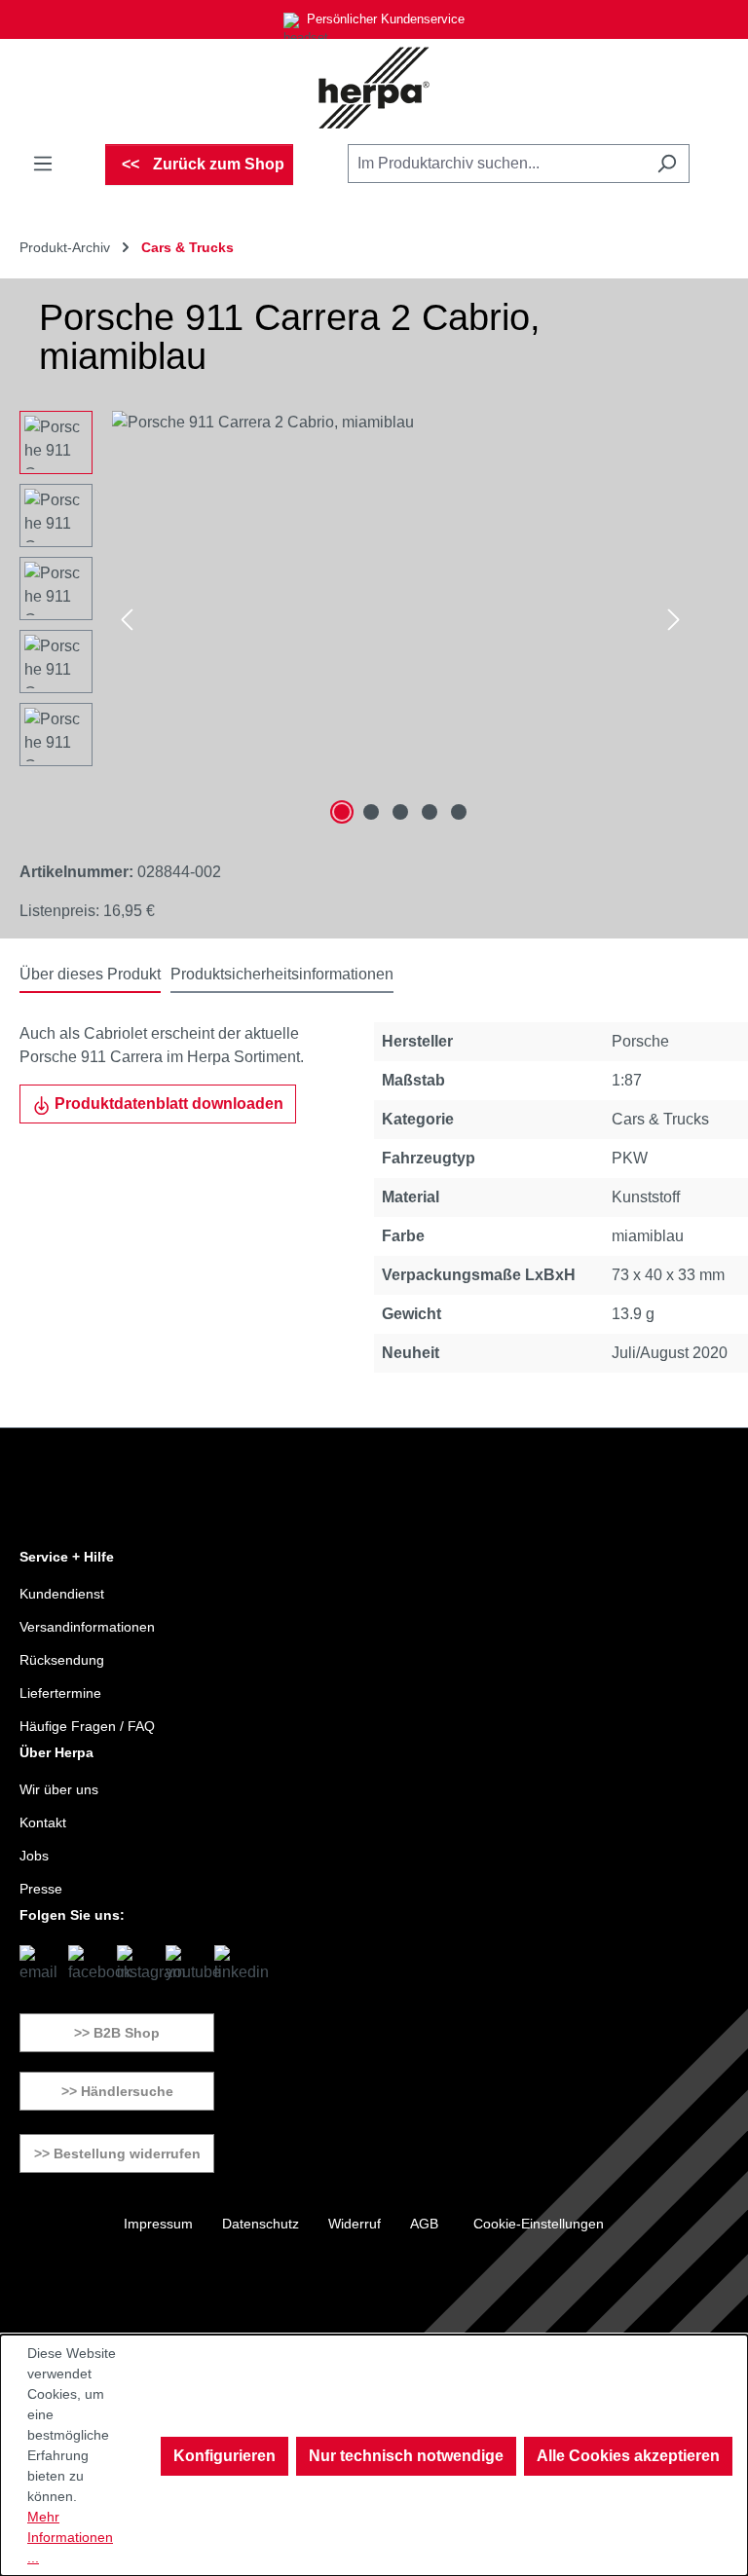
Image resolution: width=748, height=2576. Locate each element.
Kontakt (43, 1822)
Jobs (34, 1856)
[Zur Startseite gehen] (374, 88)
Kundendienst (62, 1594)
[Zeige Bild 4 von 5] (430, 812)
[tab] (90, 975)
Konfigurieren (224, 2456)
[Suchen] (667, 164)
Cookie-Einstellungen (539, 2224)
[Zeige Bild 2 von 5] (371, 812)
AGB (424, 2224)
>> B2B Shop (117, 2033)
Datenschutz (261, 2224)
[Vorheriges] (127, 621)
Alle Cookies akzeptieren (628, 2456)
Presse (41, 1889)
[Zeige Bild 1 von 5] (342, 812)
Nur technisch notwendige (406, 2456)
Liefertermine (60, 1693)
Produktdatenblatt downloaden (167, 1104)
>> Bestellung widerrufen (117, 2153)
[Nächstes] (674, 621)
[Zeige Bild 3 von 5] (400, 812)
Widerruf (355, 2224)
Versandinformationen (87, 1627)
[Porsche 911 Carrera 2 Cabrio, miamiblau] (400, 620)
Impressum (158, 2224)
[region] (355, 620)
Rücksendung (62, 1660)
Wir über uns (59, 1789)
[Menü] (43, 164)
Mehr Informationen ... (70, 2537)
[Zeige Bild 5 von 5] (459, 812)
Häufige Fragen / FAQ (87, 1726)
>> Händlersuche (117, 2091)
